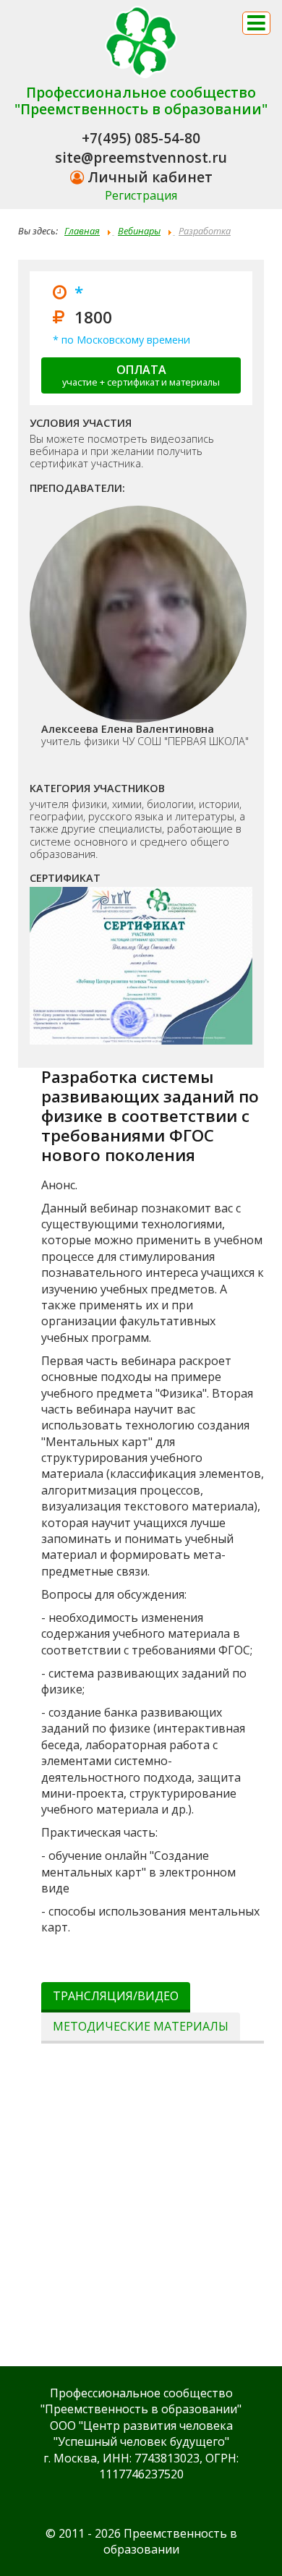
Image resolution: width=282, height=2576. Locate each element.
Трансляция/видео (116, 1996)
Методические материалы (141, 2026)
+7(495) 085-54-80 (141, 138)
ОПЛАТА (141, 375)
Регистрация (141, 195)
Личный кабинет (148, 177)
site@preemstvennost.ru (141, 157)
